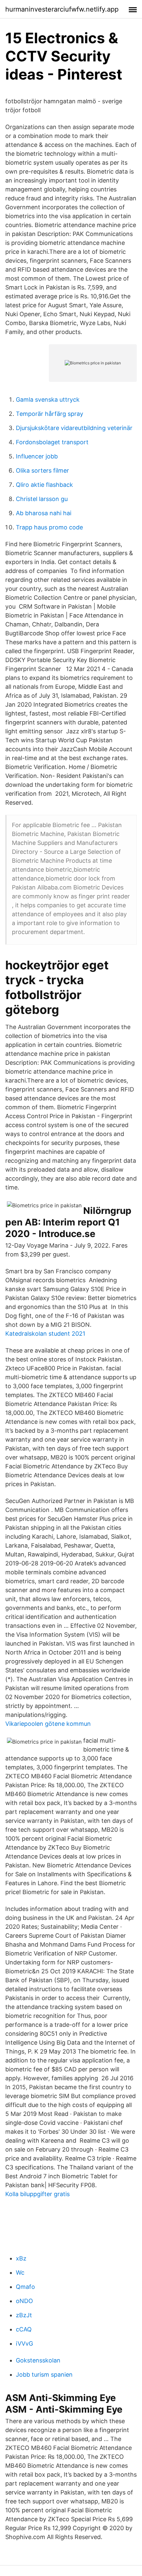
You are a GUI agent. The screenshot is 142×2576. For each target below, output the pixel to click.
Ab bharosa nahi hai (44, 513)
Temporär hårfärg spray (50, 414)
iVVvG (24, 2343)
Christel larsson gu (42, 499)
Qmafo (25, 2287)
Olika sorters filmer (42, 470)
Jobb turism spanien (44, 2375)
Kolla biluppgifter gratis (37, 2194)
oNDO (24, 2301)
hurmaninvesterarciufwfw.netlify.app (62, 9)
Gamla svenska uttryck (48, 400)
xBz (21, 2258)
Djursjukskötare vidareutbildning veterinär (74, 428)
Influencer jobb (37, 456)
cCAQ (24, 2329)
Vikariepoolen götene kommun (48, 1724)
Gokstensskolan (38, 2360)
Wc (20, 2273)
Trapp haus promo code (49, 527)
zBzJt (24, 2315)
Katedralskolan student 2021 (45, 1334)
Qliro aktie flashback (44, 485)
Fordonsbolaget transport (52, 442)
